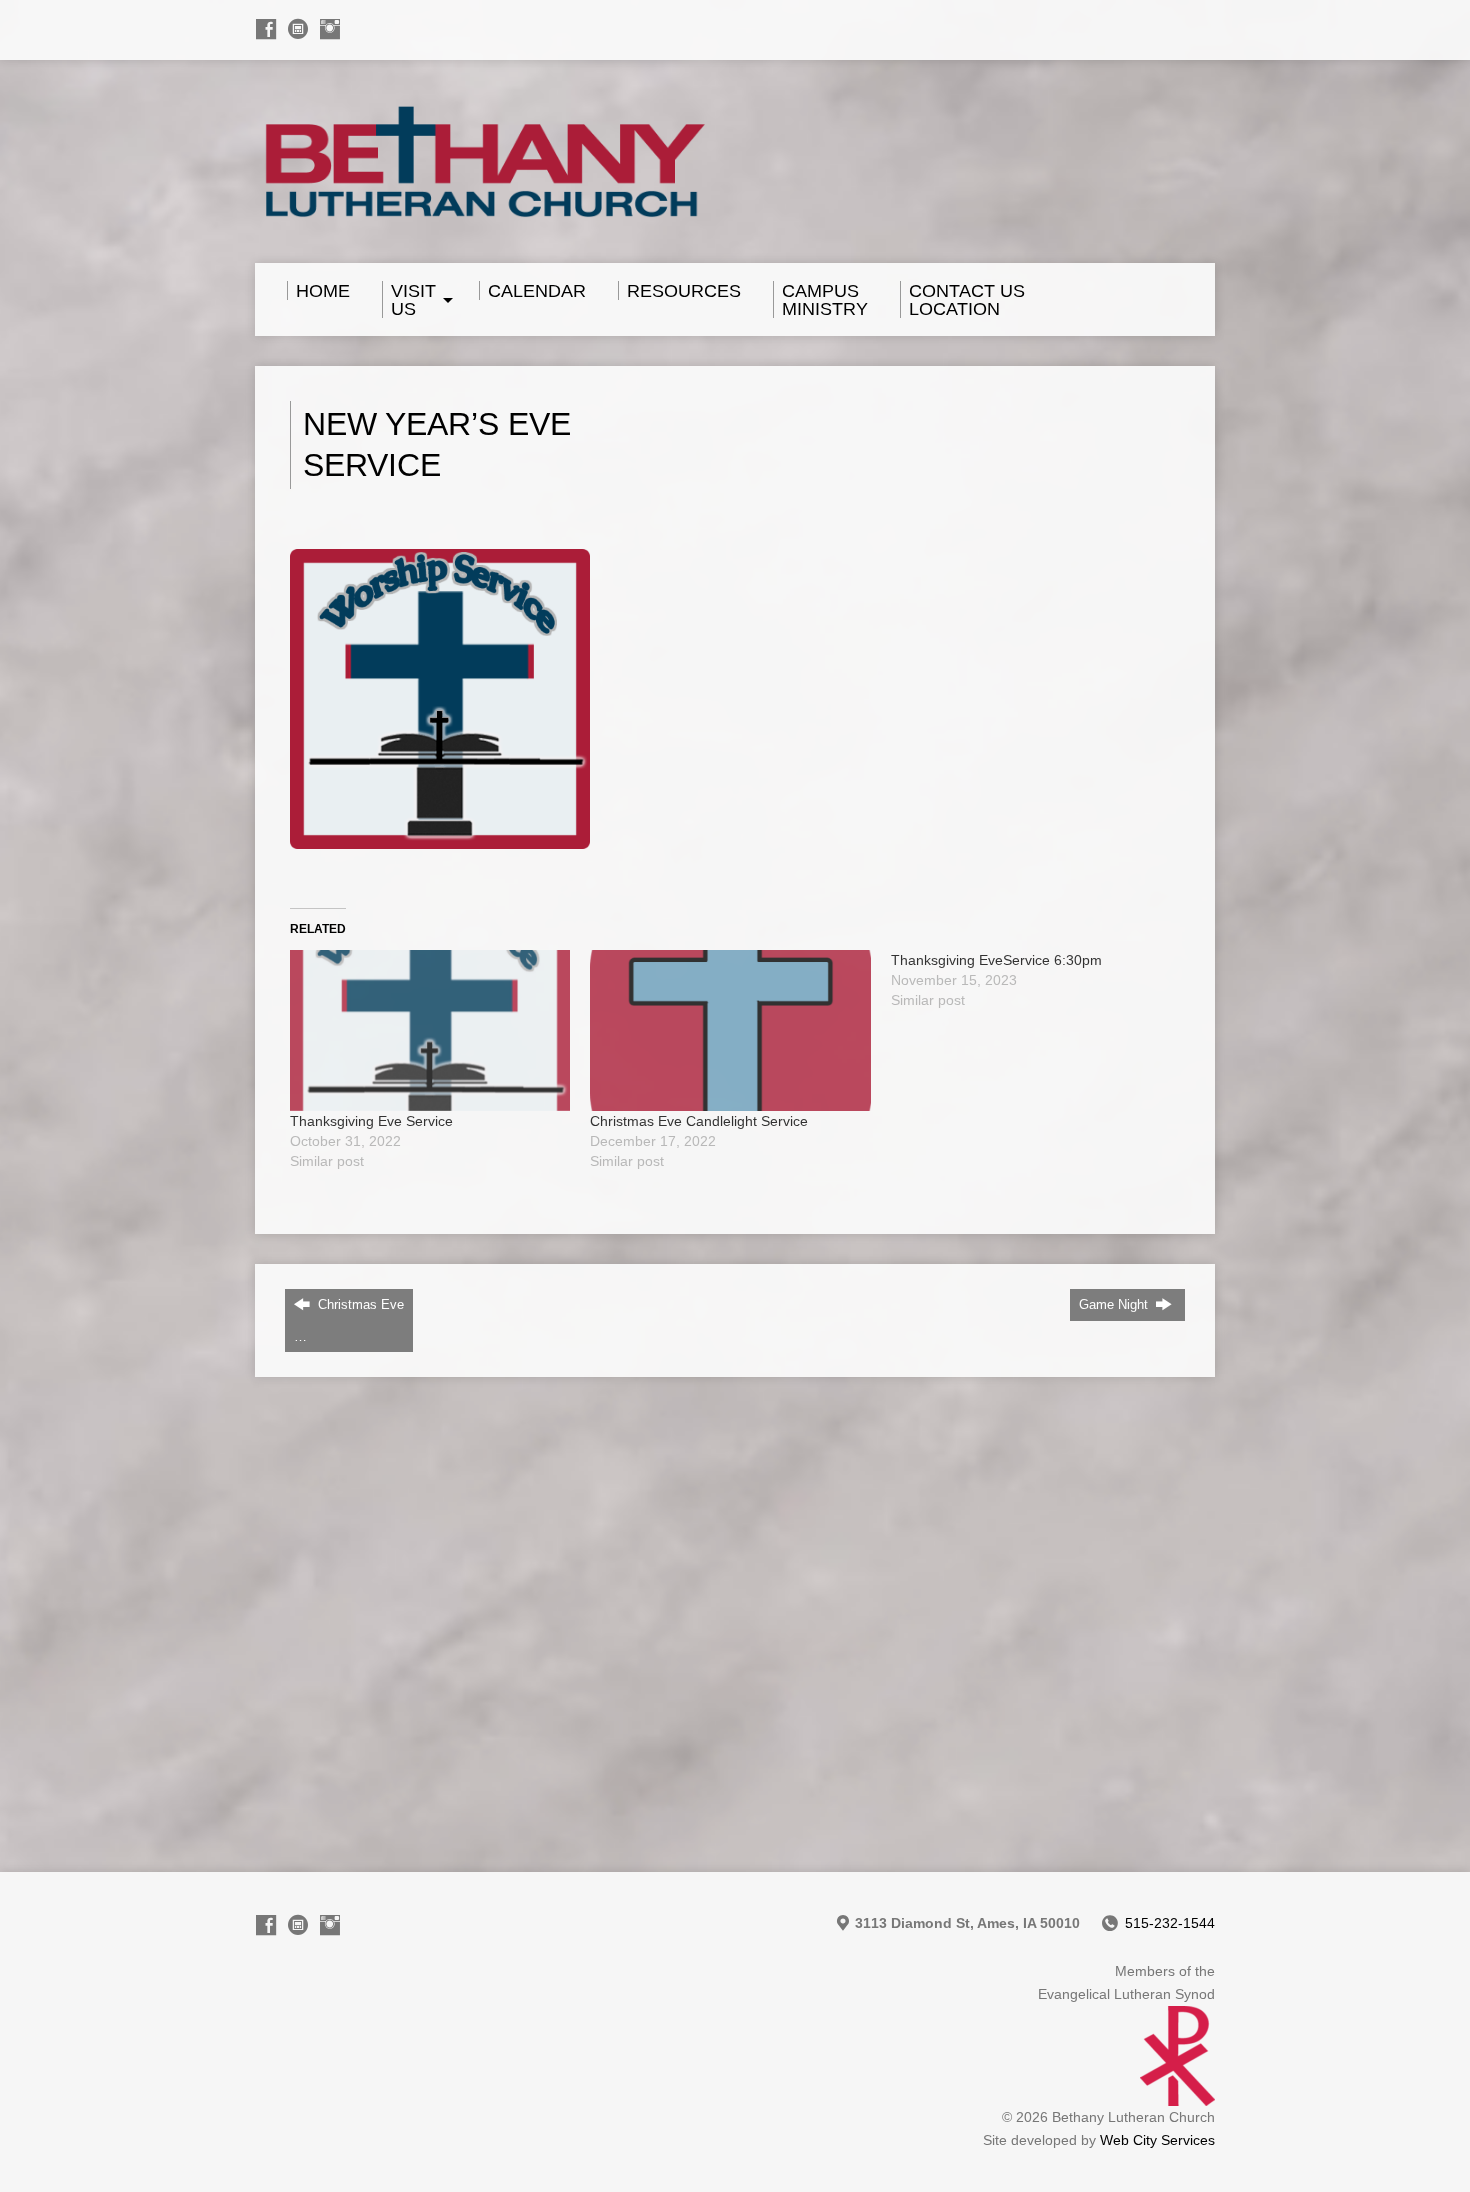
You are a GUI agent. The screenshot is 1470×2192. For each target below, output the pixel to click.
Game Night (1115, 1304)
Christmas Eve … (349, 1320)
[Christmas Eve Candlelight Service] (730, 1030)
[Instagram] (330, 29)
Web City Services (1157, 2140)
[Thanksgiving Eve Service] (430, 1030)
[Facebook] (266, 29)
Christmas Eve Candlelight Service (699, 1121)
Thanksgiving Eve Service (371, 1121)
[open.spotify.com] (298, 29)
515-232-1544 (1170, 1923)
